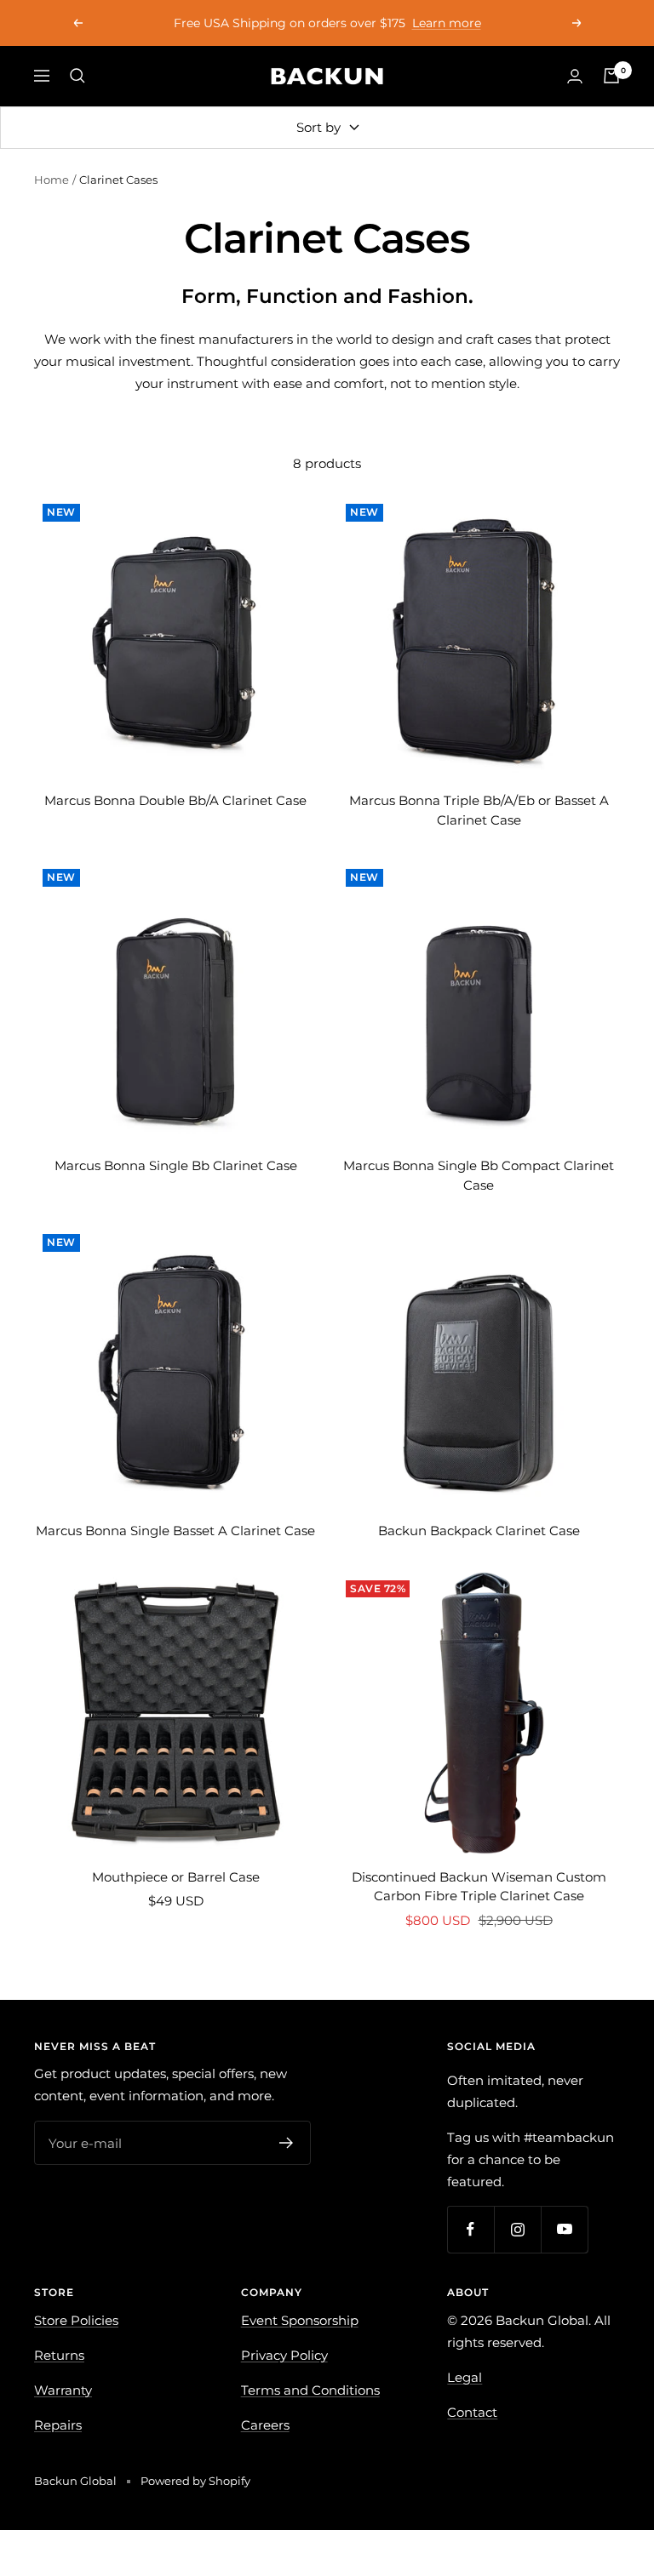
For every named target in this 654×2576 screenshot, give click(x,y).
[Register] (287, 2143)
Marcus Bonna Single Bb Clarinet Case (176, 1165)
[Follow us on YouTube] (564, 2229)
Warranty (63, 2390)
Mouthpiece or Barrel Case (176, 1877)
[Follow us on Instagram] (517, 2229)
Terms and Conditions (310, 2390)
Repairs (58, 2425)
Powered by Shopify (195, 2481)
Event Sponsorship (300, 2320)
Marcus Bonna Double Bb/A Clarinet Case (175, 800)
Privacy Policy (284, 2355)
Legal (465, 2377)
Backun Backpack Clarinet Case (479, 1531)
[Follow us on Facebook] (470, 2229)
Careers (265, 2425)
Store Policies (76, 2320)
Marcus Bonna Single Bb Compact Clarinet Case (479, 1175)
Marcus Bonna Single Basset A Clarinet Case (175, 1531)
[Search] (77, 76)
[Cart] (611, 76)
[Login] (575, 76)
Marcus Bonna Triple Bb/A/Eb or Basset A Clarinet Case (479, 810)
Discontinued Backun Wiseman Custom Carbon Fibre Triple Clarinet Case (479, 1887)
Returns (59, 2355)
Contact (472, 2412)
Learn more (447, 23)
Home (52, 180)
